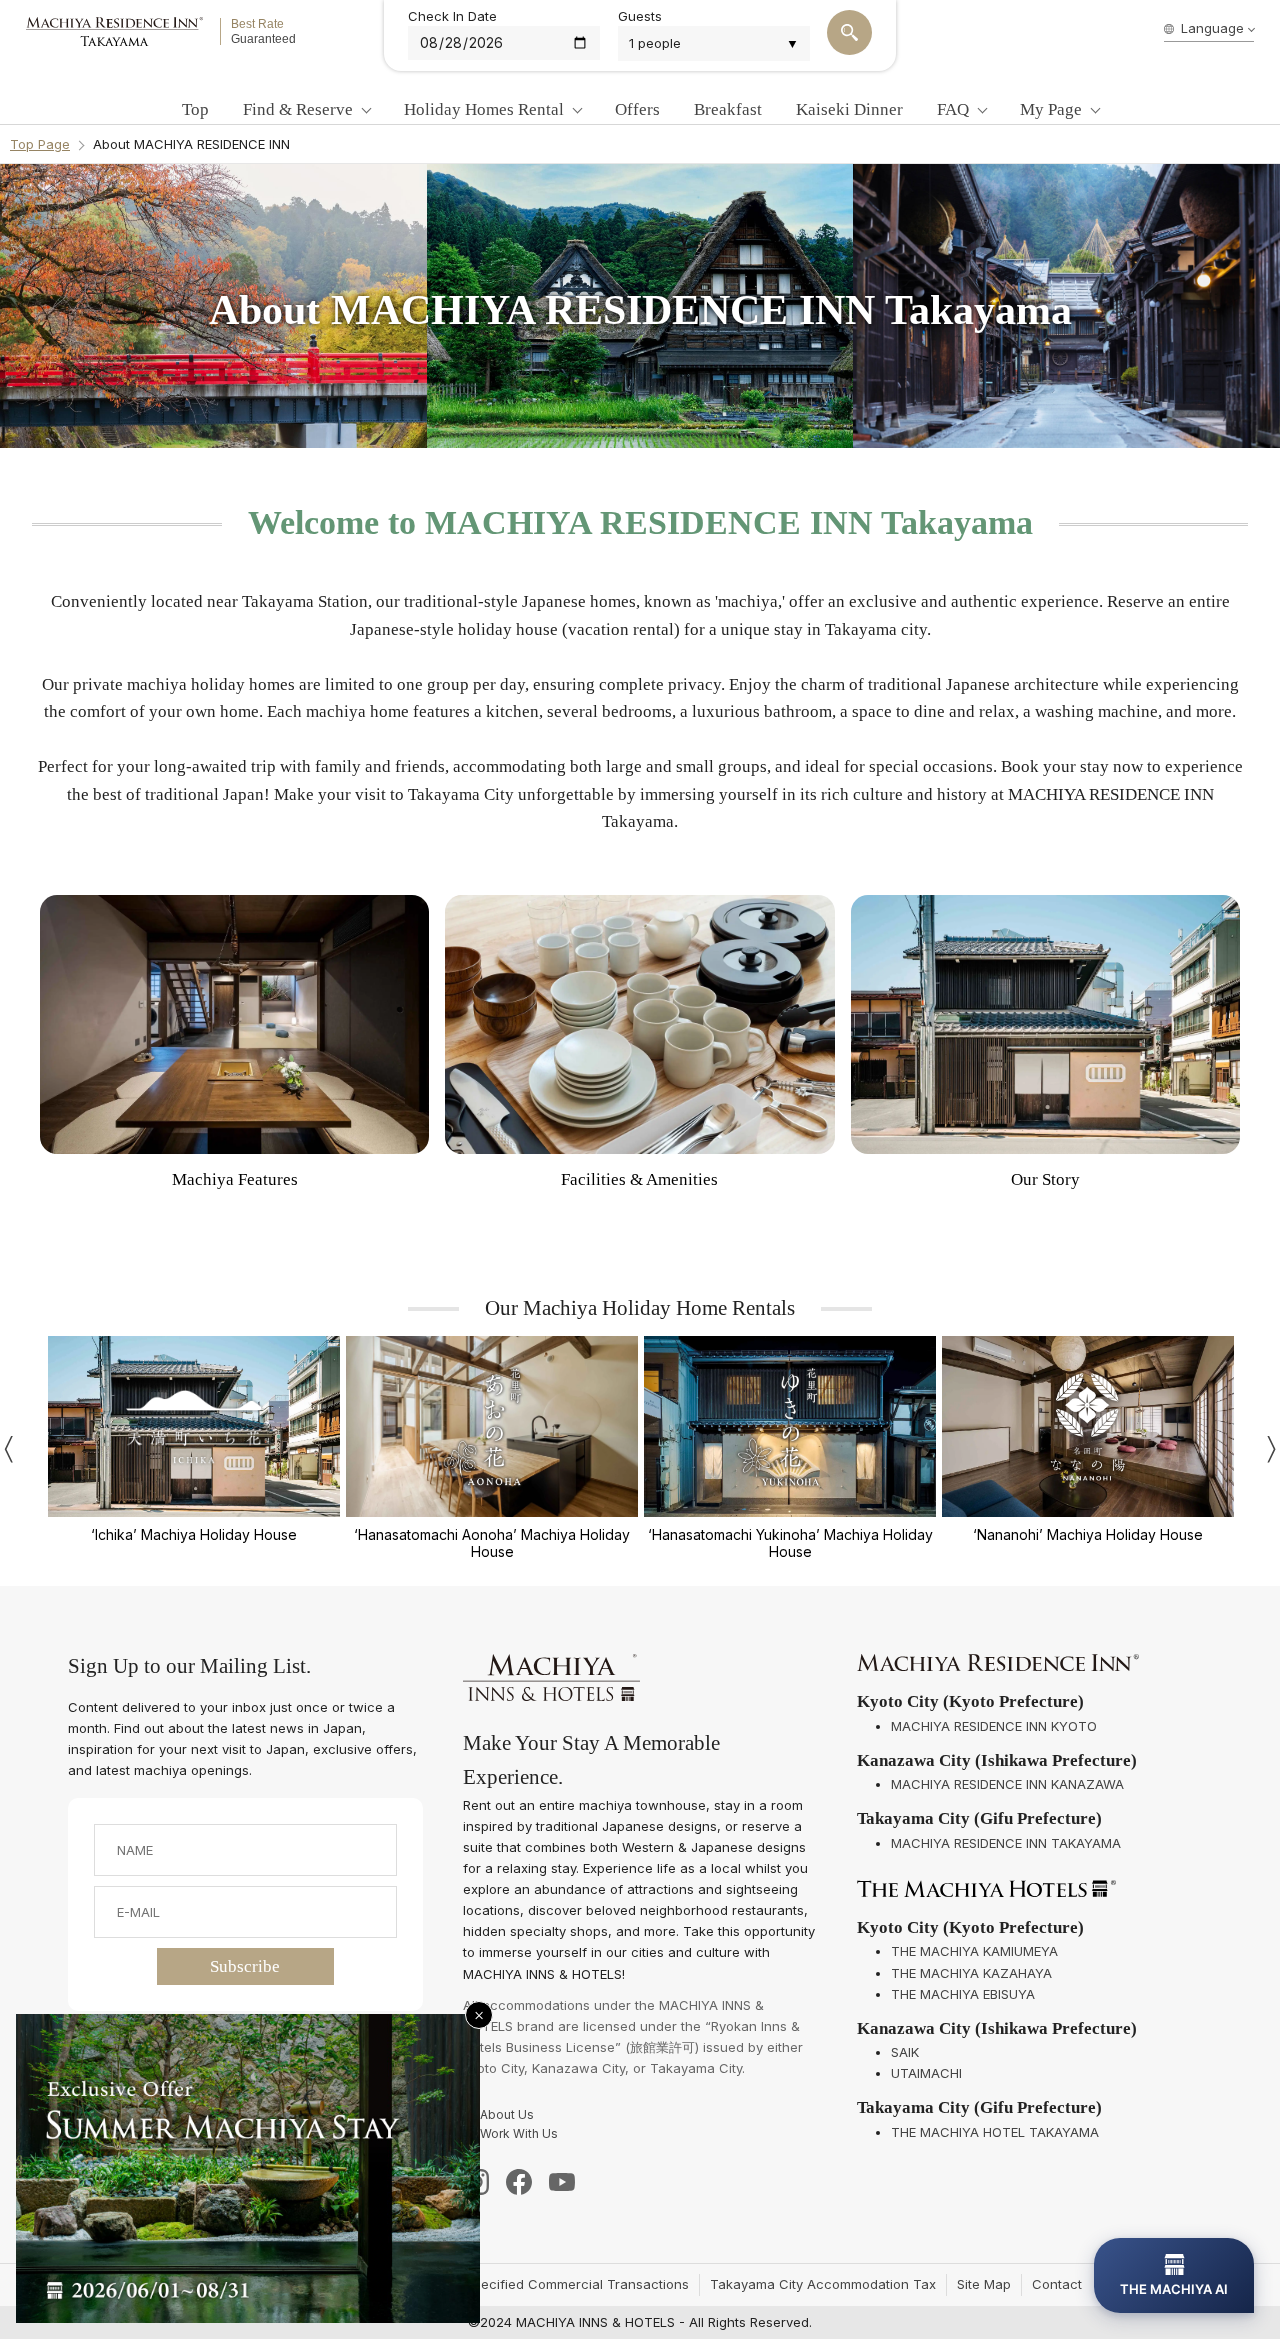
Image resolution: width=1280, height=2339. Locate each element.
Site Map (984, 2284)
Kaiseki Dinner (849, 110)
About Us (507, 2114)
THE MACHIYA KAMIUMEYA (974, 1951)
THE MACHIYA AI (1174, 2289)
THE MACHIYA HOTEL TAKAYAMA (995, 2132)
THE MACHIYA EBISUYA (963, 1994)
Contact (1057, 2284)
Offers (637, 110)
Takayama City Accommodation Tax (823, 2284)
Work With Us (519, 2133)
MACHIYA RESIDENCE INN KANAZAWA (1007, 1784)
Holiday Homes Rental (484, 110)
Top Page (40, 144)
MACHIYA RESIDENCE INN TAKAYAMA (1006, 1843)
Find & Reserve (298, 110)
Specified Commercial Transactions (577, 2284)
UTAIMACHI (926, 2073)
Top (195, 110)
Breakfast (728, 110)
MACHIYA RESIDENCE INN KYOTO (994, 1726)
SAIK (905, 2052)
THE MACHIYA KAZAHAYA (971, 1973)
